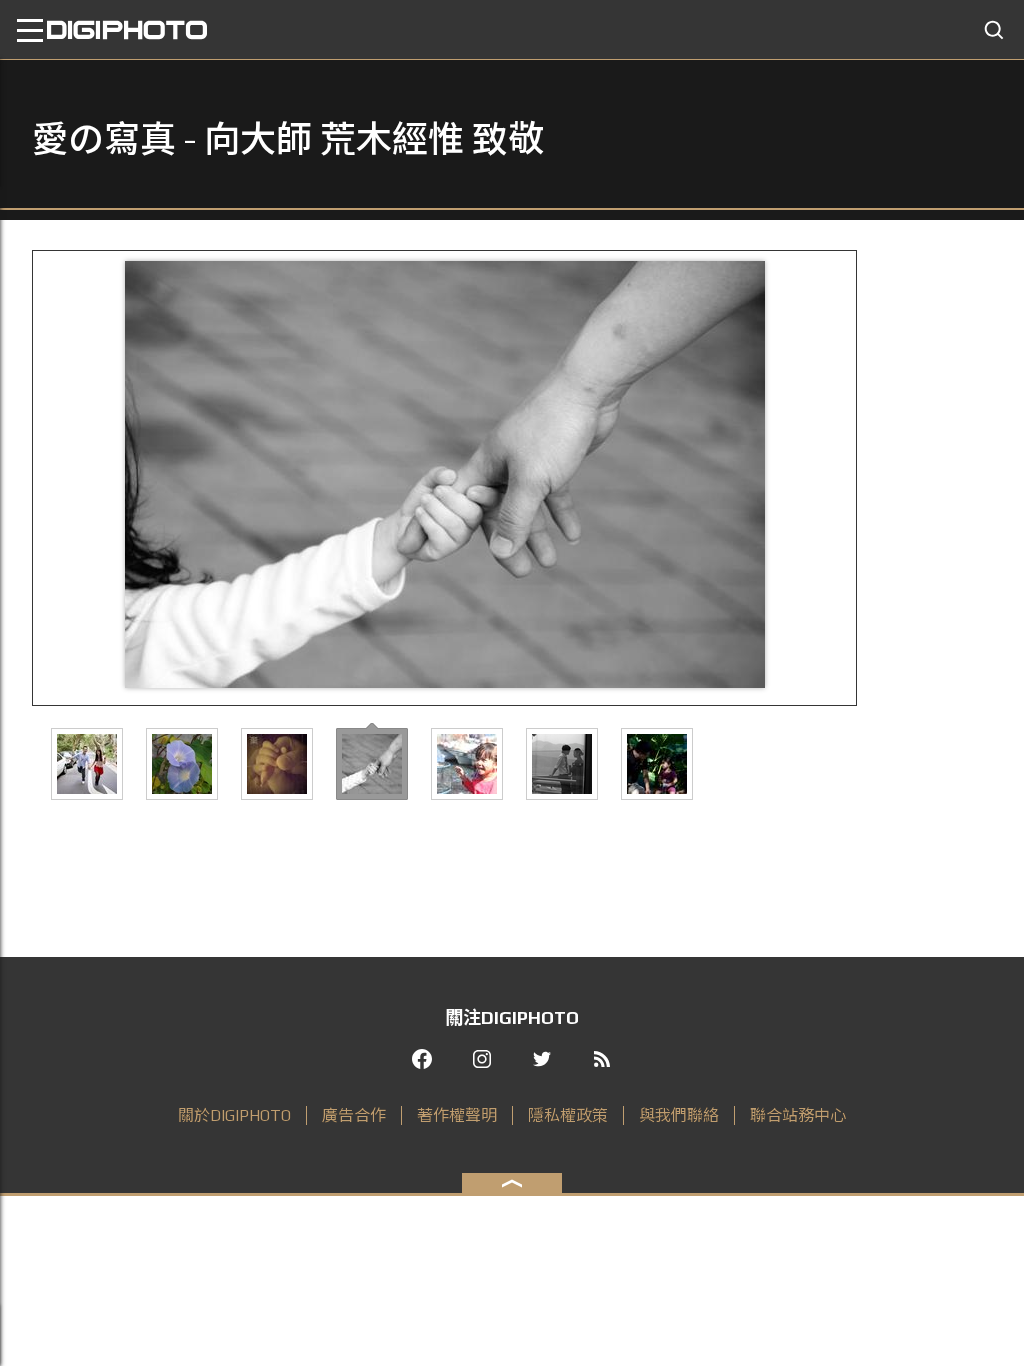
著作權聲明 (457, 1115)
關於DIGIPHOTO (234, 1115)
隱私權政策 (568, 1115)
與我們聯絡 (679, 1115)
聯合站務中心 (798, 1115)
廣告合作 (354, 1115)
